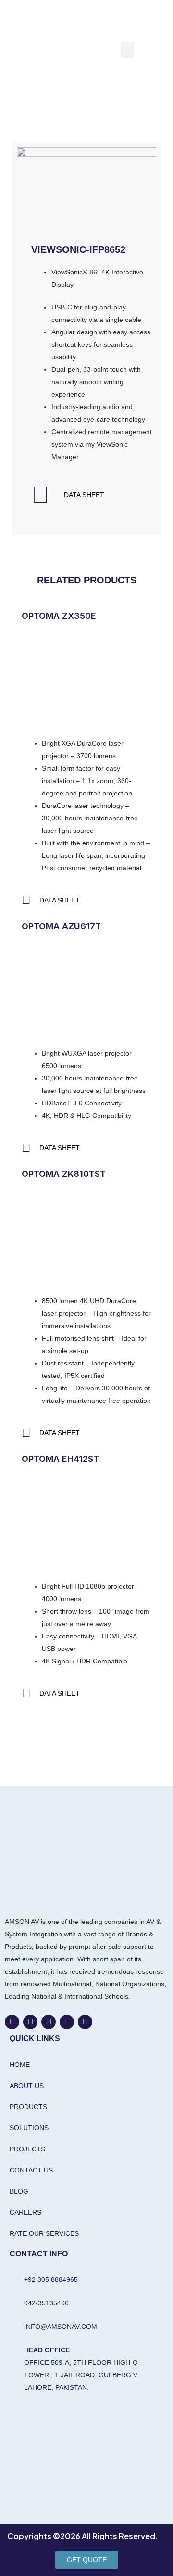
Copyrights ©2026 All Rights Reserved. (83, 2536)
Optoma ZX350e (59, 616)
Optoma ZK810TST (64, 1174)
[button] (127, 50)
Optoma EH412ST (60, 1459)
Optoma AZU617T (61, 926)
